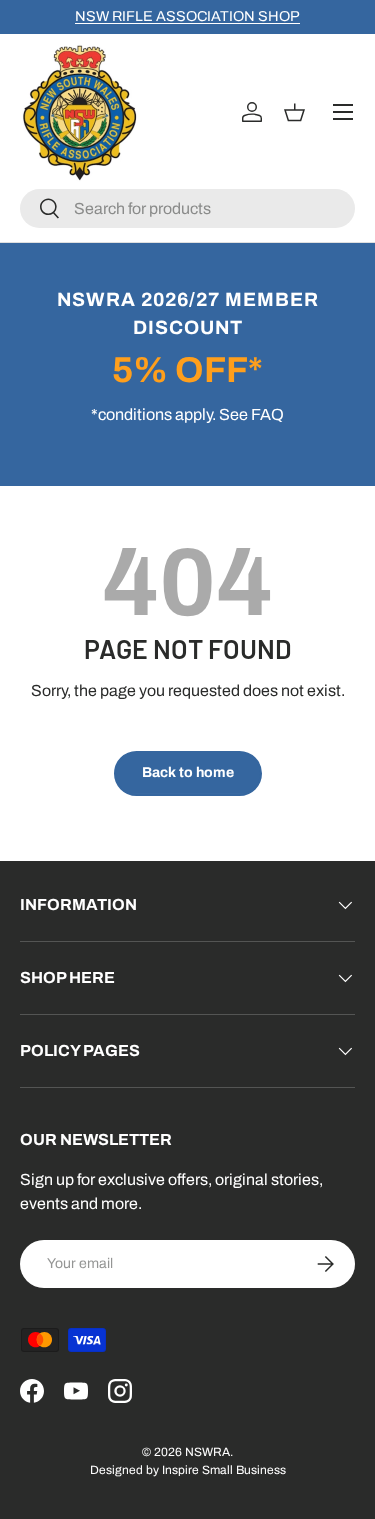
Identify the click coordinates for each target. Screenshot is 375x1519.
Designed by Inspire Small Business (188, 1470)
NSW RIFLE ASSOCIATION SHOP (187, 16)
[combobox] (187, 208)
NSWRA (207, 1452)
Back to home (188, 772)
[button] (297, 112)
